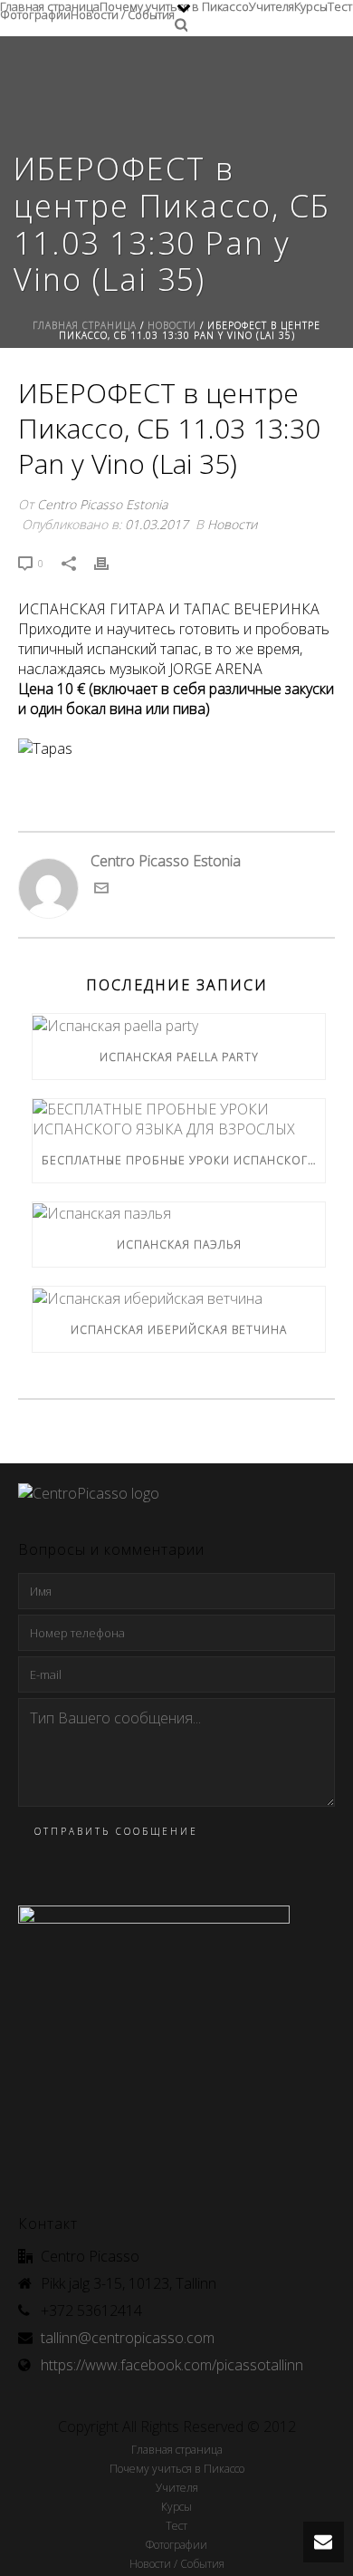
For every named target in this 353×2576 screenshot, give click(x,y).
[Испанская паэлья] (179, 1213)
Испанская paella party (179, 1057)
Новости (172, 325)
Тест (340, 4)
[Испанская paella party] (179, 1025)
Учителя (272, 4)
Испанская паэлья (179, 1245)
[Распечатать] (110, 562)
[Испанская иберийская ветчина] (179, 1298)
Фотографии (35, 12)
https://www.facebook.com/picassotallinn (172, 2365)
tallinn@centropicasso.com (128, 2338)
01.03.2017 (157, 524)
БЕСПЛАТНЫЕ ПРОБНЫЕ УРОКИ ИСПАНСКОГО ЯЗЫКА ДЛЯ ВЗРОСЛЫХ (183, 1160)
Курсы (311, 4)
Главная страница (50, 4)
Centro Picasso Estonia (102, 504)
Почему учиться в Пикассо (174, 4)
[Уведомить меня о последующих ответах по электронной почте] (101, 890)
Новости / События (123, 12)
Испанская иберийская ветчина (179, 1330)
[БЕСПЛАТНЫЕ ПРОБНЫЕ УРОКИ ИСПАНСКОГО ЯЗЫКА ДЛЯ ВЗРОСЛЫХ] (179, 1119)
